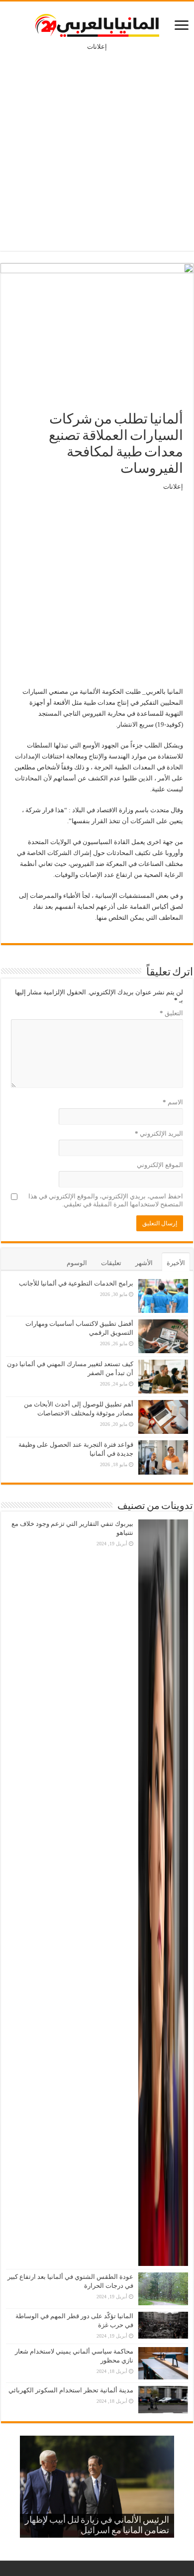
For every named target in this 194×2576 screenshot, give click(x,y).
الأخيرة (176, 1263)
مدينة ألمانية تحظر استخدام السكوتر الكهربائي (71, 2390)
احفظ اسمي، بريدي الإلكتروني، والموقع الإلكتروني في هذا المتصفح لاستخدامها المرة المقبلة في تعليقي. (106, 1200)
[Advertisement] (97, 144)
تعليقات (111, 1263)
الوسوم (77, 1263)
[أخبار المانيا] (97, 23)
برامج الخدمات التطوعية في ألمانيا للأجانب (76, 1283)
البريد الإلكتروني (159, 1133)
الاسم (173, 1102)
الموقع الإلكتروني (160, 1165)
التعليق (171, 1013)
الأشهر (144, 1263)
